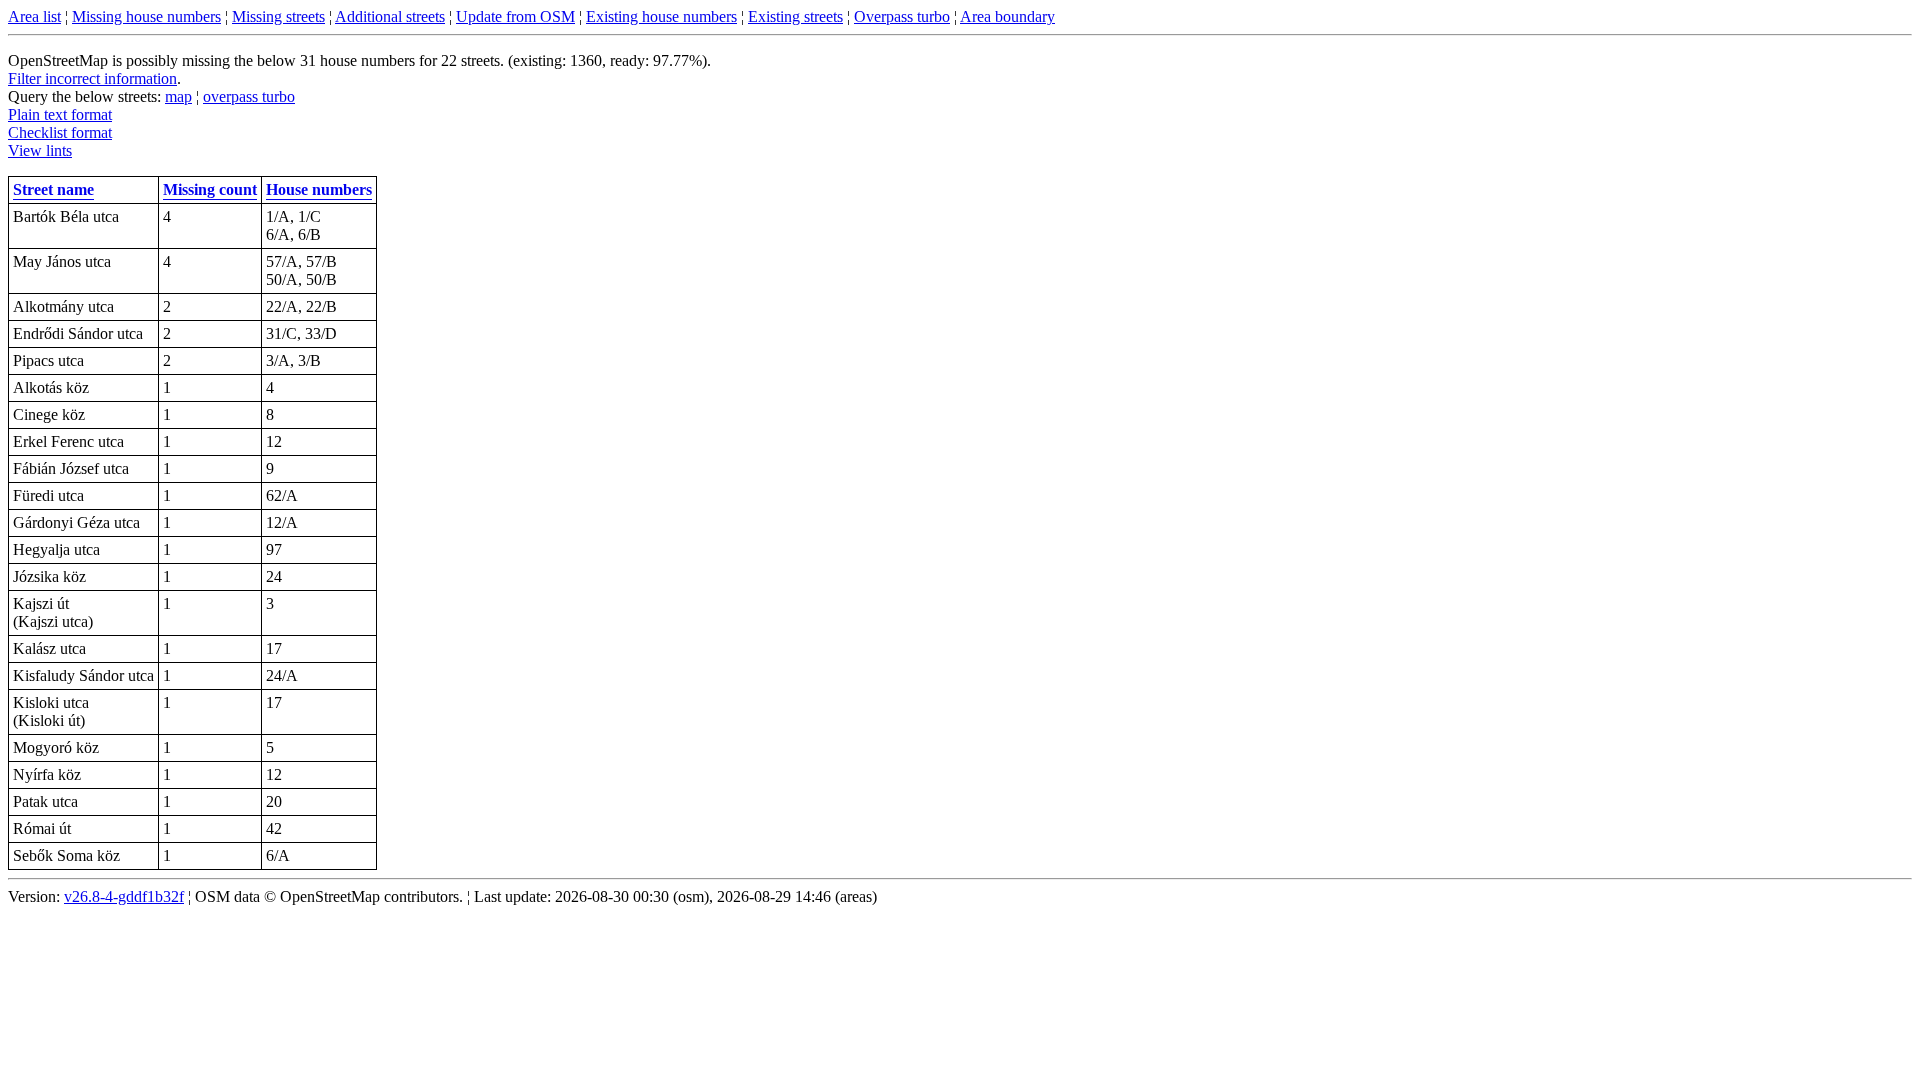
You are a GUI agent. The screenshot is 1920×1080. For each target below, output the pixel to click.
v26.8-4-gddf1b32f (124, 896)
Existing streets (795, 16)
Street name (53, 189)
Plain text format (60, 114)
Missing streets (278, 16)
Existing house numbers (661, 16)
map (178, 96)
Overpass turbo (902, 16)
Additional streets (390, 16)
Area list (34, 16)
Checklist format (60, 132)
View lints (40, 150)
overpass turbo (249, 96)
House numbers (319, 189)
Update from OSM (515, 16)
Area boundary (1007, 16)
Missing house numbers (146, 16)
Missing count (210, 189)
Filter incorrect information (92, 78)
